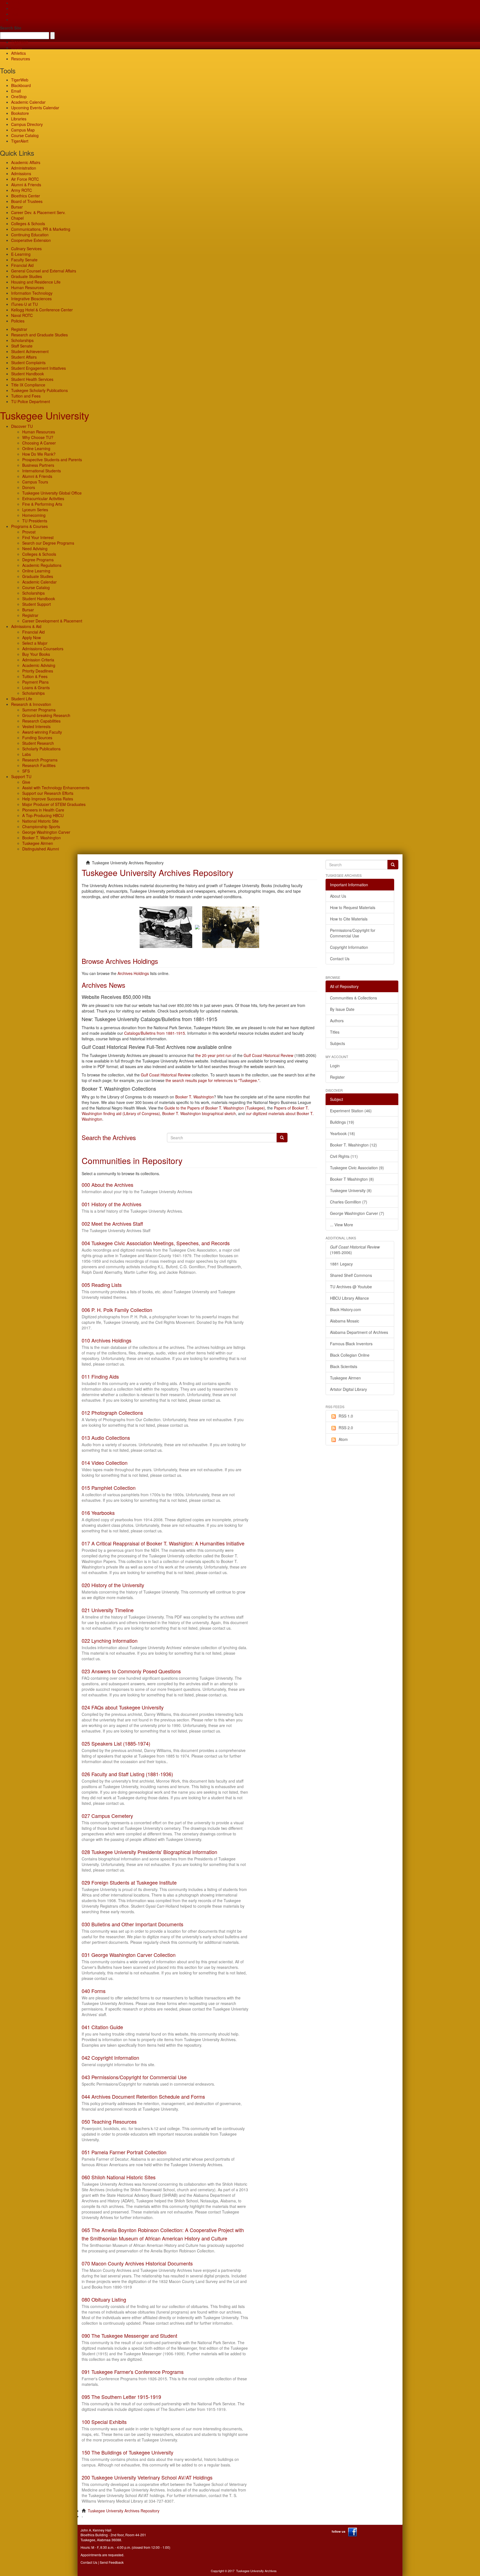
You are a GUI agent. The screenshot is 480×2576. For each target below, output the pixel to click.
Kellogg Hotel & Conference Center (42, 310)
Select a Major (35, 643)
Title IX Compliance (28, 385)
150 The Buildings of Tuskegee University (127, 2452)
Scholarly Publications (41, 749)
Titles (335, 1032)
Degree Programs (38, 560)
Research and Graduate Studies (39, 335)
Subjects (337, 1043)
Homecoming (34, 515)
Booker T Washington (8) (352, 1179)
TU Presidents (35, 521)
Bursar (17, 207)
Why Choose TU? (38, 437)
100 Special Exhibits (104, 2422)
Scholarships (22, 340)
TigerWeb (20, 42)
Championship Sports (41, 827)
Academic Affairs (26, 162)
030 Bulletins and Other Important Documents (132, 1924)
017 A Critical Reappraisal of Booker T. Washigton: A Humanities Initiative (163, 1543)
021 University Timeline (108, 1610)
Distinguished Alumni (41, 849)
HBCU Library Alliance (349, 1298)
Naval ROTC (22, 315)
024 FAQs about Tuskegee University (123, 1707)
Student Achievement (30, 351)
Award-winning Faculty (42, 732)
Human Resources (27, 287)
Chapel (17, 218)
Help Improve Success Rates (48, 799)
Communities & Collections (353, 998)
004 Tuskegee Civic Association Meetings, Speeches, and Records (156, 1243)
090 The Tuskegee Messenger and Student (129, 2336)
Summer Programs (39, 710)
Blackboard (21, 85)
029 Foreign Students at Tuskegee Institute (129, 1882)
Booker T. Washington (42, 838)
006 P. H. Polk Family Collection (117, 1310)
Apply (16, 3)
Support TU (21, 776)
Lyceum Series (35, 510)
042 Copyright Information (110, 2058)
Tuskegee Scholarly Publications (39, 390)
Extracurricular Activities (43, 498)
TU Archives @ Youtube (351, 1287)
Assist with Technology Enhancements (56, 788)
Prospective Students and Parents (52, 460)
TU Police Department (31, 401)
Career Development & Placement (52, 621)
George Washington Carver (46, 832)
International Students (42, 471)
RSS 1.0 (346, 1416)
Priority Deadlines (38, 671)
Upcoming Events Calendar (35, 108)
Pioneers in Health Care (43, 810)
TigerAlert (20, 141)
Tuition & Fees (35, 676)
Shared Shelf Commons (351, 1275)
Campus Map (23, 130)
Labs (27, 754)
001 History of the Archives (112, 1204)
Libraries (19, 119)
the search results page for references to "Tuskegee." (212, 1080)
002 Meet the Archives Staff (112, 1224)
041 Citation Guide (102, 2027)
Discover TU (22, 426)
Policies (18, 321)
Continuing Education (30, 235)
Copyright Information (349, 947)
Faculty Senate (24, 260)
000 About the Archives (107, 1185)
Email (16, 91)
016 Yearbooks (98, 1513)
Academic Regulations (42, 565)
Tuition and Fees (26, 396)
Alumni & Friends (26, 185)
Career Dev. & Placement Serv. (38, 212)
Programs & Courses (29, 526)
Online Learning (36, 448)
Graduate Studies (27, 276)
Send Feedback (112, 2562)
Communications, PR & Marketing (41, 229)
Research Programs (40, 760)
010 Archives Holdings (107, 1340)
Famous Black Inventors (351, 1344)
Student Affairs (24, 357)
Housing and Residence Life (36, 282)
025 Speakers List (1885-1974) (116, 1743)
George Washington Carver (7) (357, 1213)
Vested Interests (36, 726)
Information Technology (32, 293)
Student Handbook (27, 374)
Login (335, 1066)
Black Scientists (344, 1366)
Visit (15, 14)
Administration (24, 168)
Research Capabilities (41, 721)
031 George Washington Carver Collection (129, 1955)
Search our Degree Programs (48, 543)
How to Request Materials (353, 907)
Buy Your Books (36, 654)
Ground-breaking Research (46, 715)
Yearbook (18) (342, 1133)
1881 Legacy (341, 1264)
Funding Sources (37, 738)
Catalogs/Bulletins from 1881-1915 (155, 1033)
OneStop (19, 96)
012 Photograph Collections (112, 1413)
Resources (21, 59)
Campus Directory (27, 124)
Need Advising (35, 549)
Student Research (38, 743)
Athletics (18, 53)
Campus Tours (35, 482)
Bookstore (20, 113)
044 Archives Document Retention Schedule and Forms (143, 2096)
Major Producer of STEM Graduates (54, 804)
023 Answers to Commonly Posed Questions (131, 1671)
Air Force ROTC (25, 179)
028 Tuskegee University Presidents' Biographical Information (149, 1852)
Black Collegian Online (350, 1355)
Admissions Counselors (43, 649)
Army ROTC (22, 190)
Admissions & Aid (26, 626)
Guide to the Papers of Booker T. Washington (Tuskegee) (215, 1108)
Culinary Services (26, 249)
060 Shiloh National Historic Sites (119, 2177)
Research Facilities (39, 765)
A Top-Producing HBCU (43, 815)
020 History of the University (113, 1585)
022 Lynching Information (110, 1641)
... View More (342, 1225)
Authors (337, 1021)
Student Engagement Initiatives (38, 368)
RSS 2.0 (346, 1428)
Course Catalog (25, 135)
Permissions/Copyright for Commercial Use (353, 933)
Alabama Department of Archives (359, 1332)
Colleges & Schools (28, 224)
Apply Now (32, 637)
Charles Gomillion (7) (349, 1202)
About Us (338, 896)
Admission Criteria (38, 660)
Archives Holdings (133, 973)
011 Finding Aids (100, 1376)
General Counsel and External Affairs (44, 271)
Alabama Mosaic (345, 1321)
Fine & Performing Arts (42, 504)
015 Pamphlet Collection (109, 1488)
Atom (343, 1439)
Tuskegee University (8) (351, 1190)
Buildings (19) (342, 1122)
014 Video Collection (105, 1463)
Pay (14, 19)
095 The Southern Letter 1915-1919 (121, 2397)
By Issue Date (342, 1009)
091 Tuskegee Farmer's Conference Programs (133, 2372)
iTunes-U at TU (24, 304)
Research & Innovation (31, 704)
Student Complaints (28, 363)
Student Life (22, 699)
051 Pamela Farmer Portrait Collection (124, 2152)
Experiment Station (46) (351, 1111)
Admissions (21, 173)
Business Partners (38, 465)
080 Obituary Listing (104, 2299)
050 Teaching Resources (109, 2121)
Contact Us (340, 959)
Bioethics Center (26, 196)
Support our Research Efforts (48, 793)
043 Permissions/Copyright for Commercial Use (134, 2077)
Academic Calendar (28, 102)
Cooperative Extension (31, 240)
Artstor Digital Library (348, 1389)
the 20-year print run (213, 1055)
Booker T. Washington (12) (353, 1145)
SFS (26, 771)
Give (15, 8)
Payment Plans (35, 682)
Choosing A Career (39, 443)
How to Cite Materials (349, 919)
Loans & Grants (36, 688)
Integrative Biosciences (31, 299)
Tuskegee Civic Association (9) (357, 1168)
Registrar (19, 329)
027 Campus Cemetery (107, 1816)
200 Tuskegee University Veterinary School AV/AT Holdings (147, 2477)
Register (337, 1077)
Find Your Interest (38, 537)
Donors (29, 487)
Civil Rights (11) (344, 1156)
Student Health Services (32, 379)
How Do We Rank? (39, 454)
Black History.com (346, 1309)
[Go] (393, 865)
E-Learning (21, 254)
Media (17, 48)
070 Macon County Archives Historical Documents (137, 2263)
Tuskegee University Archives (256, 2571)
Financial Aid (22, 265)
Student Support (37, 604)
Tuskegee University (45, 415)
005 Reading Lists (102, 1285)
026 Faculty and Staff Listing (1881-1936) (127, 1774)
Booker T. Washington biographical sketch (199, 1113)
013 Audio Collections (106, 1438)
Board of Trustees (27, 201)
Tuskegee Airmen (38, 843)
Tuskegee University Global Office (52, 493)
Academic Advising (39, 665)
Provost (29, 532)
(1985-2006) (355, 1250)
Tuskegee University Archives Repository (124, 2511)
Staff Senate (22, 346)
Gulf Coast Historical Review (268, 1055)
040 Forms (94, 1991)
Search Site (11, 28)
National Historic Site (40, 821)
